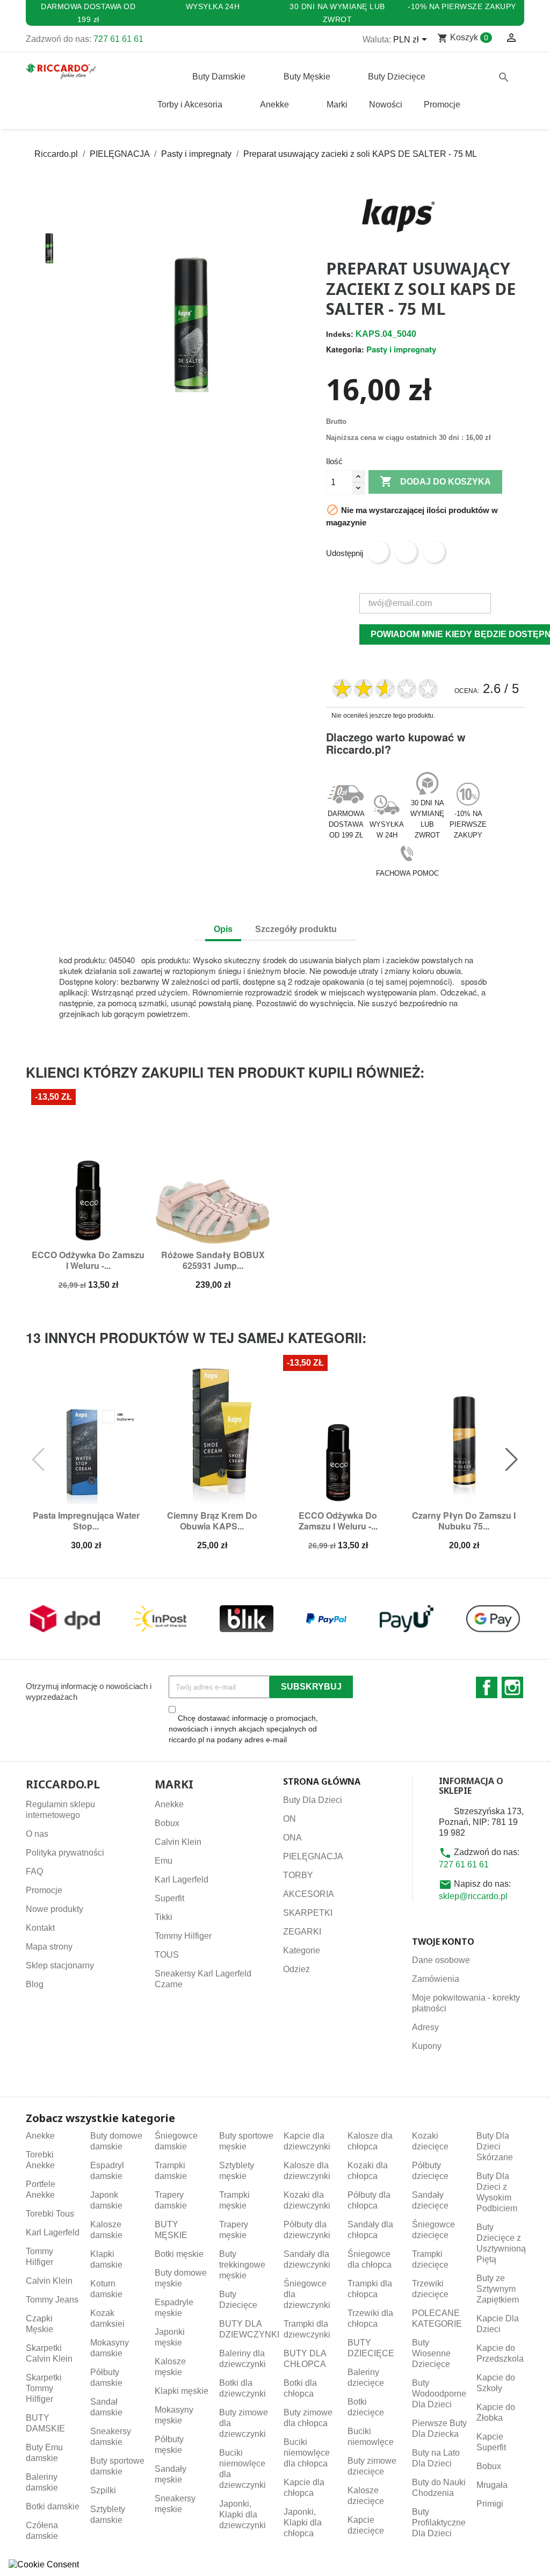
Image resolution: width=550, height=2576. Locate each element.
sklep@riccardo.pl (473, 1896)
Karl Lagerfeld (182, 1879)
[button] (49, 213)
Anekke (169, 1804)
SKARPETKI (308, 1913)
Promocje (44, 1890)
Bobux (167, 1823)
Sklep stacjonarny (60, 1965)
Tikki (164, 1917)
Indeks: (340, 334)
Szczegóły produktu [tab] (296, 929)
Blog (35, 1984)
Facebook (487, 1687)
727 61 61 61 (118, 39)
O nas (37, 1834)
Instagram (512, 1687)
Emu (164, 1861)
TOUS (167, 1955)
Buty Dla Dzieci (313, 1800)
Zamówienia (436, 1979)
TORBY (298, 1875)
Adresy (425, 2027)
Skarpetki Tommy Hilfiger (44, 2388)
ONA (292, 1838)
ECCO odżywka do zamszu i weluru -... (88, 1260)
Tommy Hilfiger (183, 1936)
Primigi (490, 2504)
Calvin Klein (178, 1842)
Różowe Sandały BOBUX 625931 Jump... (213, 1260)
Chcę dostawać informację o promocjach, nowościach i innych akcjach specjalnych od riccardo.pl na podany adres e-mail (243, 1729)
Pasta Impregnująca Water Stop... (86, 1521)
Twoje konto (443, 1942)
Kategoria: (345, 349)
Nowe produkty (55, 1909)
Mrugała (492, 2485)
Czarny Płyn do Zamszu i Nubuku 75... (464, 1521)
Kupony (427, 2046)
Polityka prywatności (65, 1853)
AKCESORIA (309, 1894)
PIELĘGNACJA (313, 1856)
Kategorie (302, 1950)
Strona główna (322, 1781)
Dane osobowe (441, 1960)
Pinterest (434, 552)
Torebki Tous (50, 2214)
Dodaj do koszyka (435, 481)
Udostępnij (378, 552)
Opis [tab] (223, 929)
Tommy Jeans (52, 2300)
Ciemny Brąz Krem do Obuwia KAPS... (212, 1521)
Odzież (296, 1969)
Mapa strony (49, 1947)
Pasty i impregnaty (401, 349)
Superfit (169, 1898)
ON (290, 1819)
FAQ (34, 1871)
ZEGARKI (302, 1932)
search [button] (504, 77)
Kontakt (40, 1928)
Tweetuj (406, 552)
